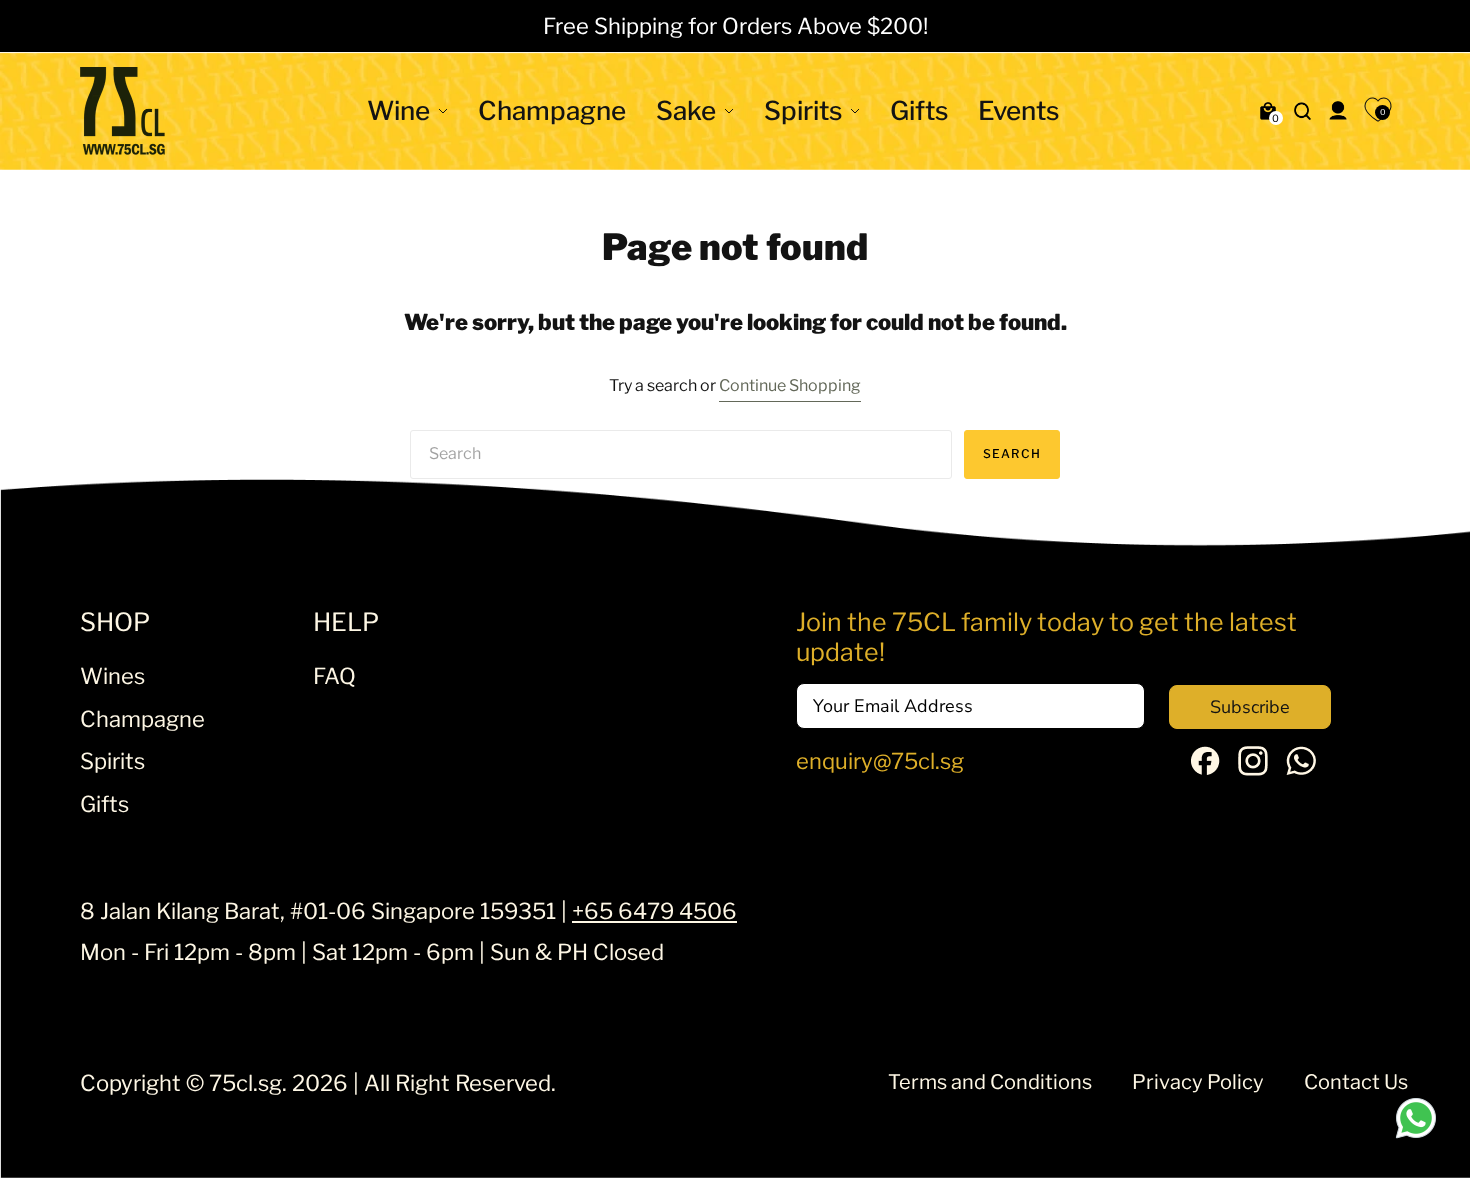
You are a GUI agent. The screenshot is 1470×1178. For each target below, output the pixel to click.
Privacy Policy (1198, 1082)
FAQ (334, 676)
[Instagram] (1253, 768)
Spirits (803, 110)
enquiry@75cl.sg (880, 761)
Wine (398, 110)
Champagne (552, 110)
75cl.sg (245, 1083)
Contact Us (1356, 1082)
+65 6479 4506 (654, 911)
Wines (112, 676)
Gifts (919, 110)
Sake (686, 110)
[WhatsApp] (1301, 768)
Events (1018, 110)
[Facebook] (1205, 767)
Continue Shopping (790, 385)
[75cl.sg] (122, 111)
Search (1012, 453)
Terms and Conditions (990, 1082)
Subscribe (1250, 707)
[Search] (1303, 111)
